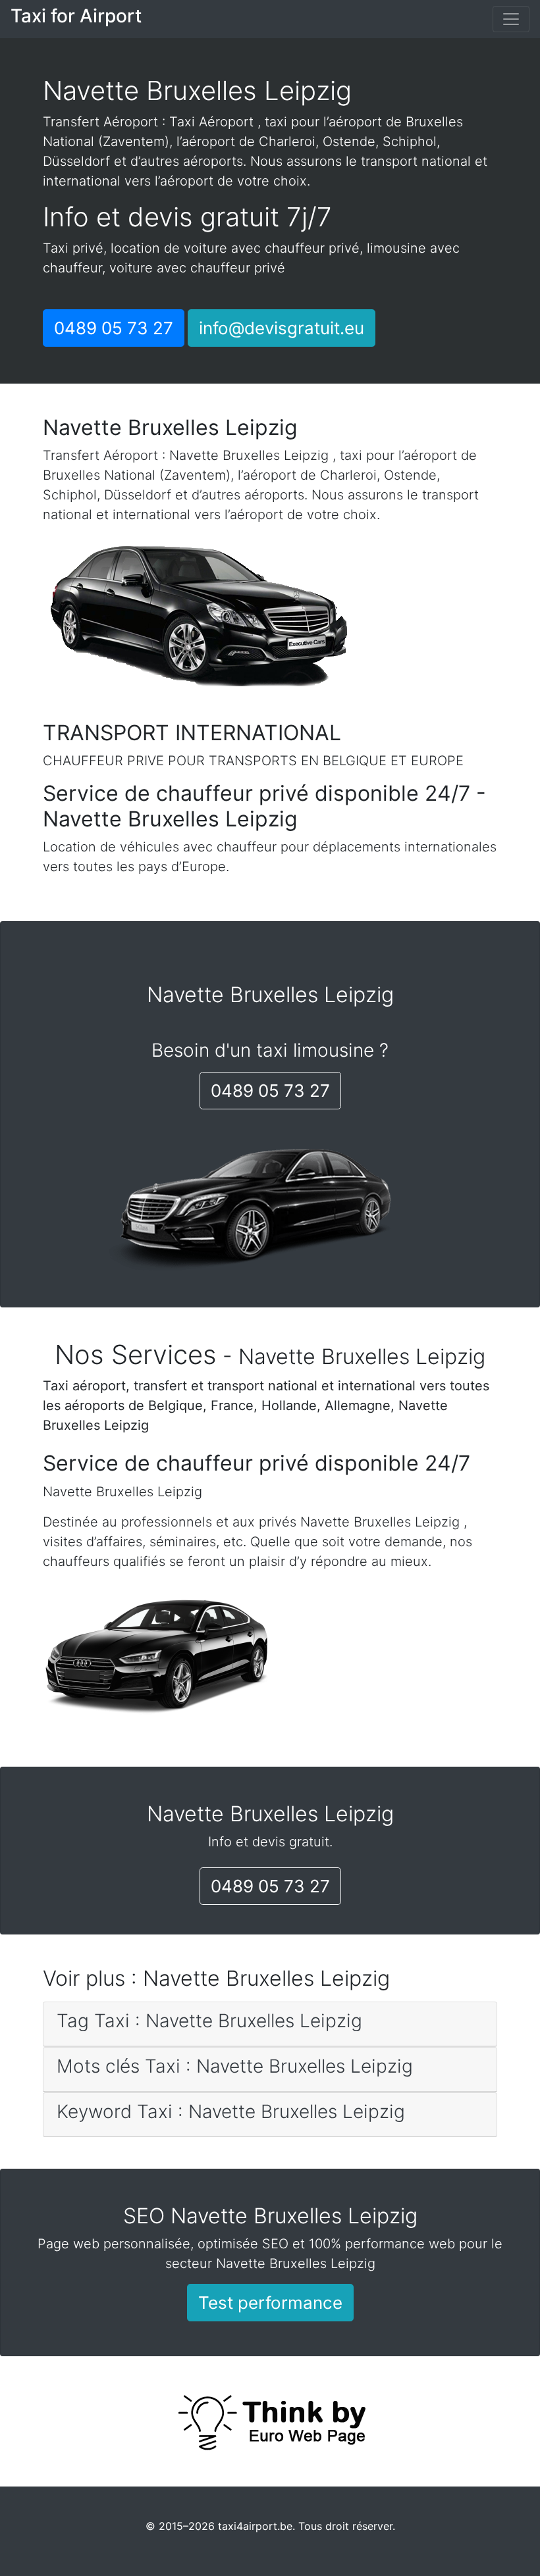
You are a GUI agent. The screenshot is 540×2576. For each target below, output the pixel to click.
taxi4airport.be (255, 2526)
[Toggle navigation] (511, 19)
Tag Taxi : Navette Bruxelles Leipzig (209, 2021)
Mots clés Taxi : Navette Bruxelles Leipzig (235, 2066)
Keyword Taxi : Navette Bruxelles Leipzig (231, 2111)
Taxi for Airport (76, 16)
